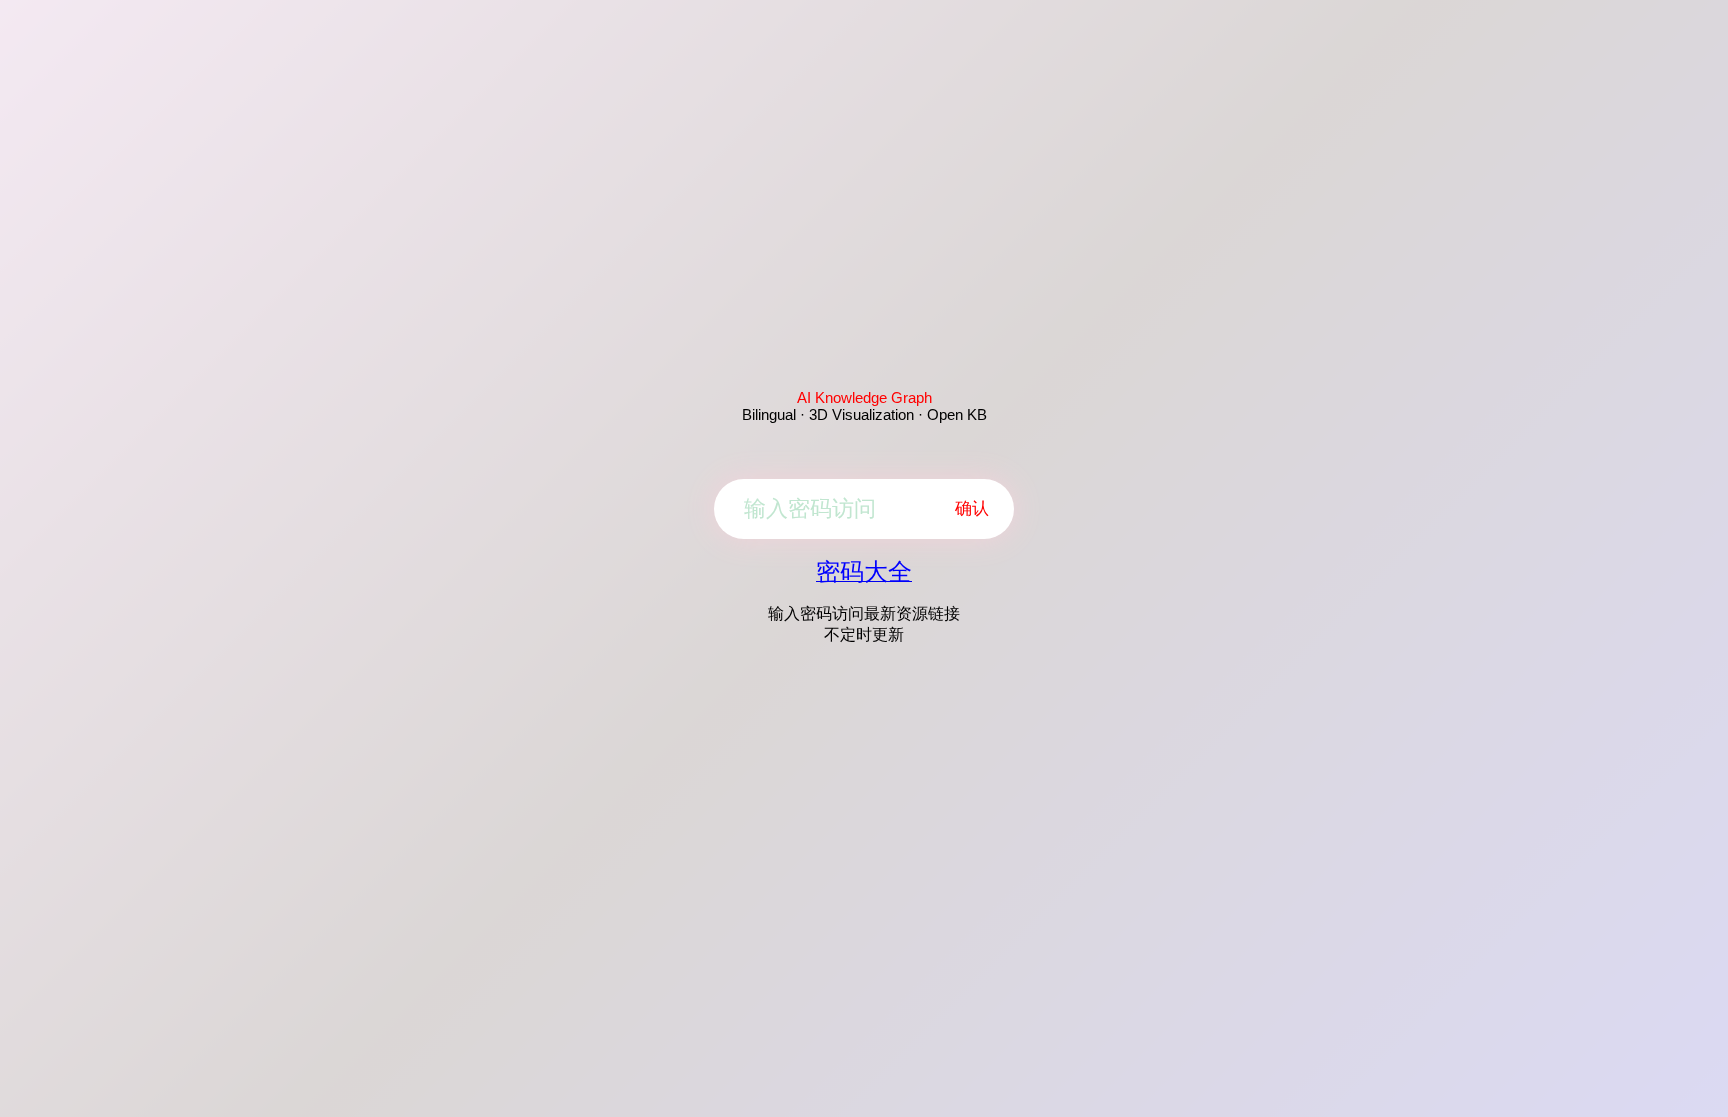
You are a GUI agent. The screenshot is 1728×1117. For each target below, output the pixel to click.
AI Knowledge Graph (864, 397)
